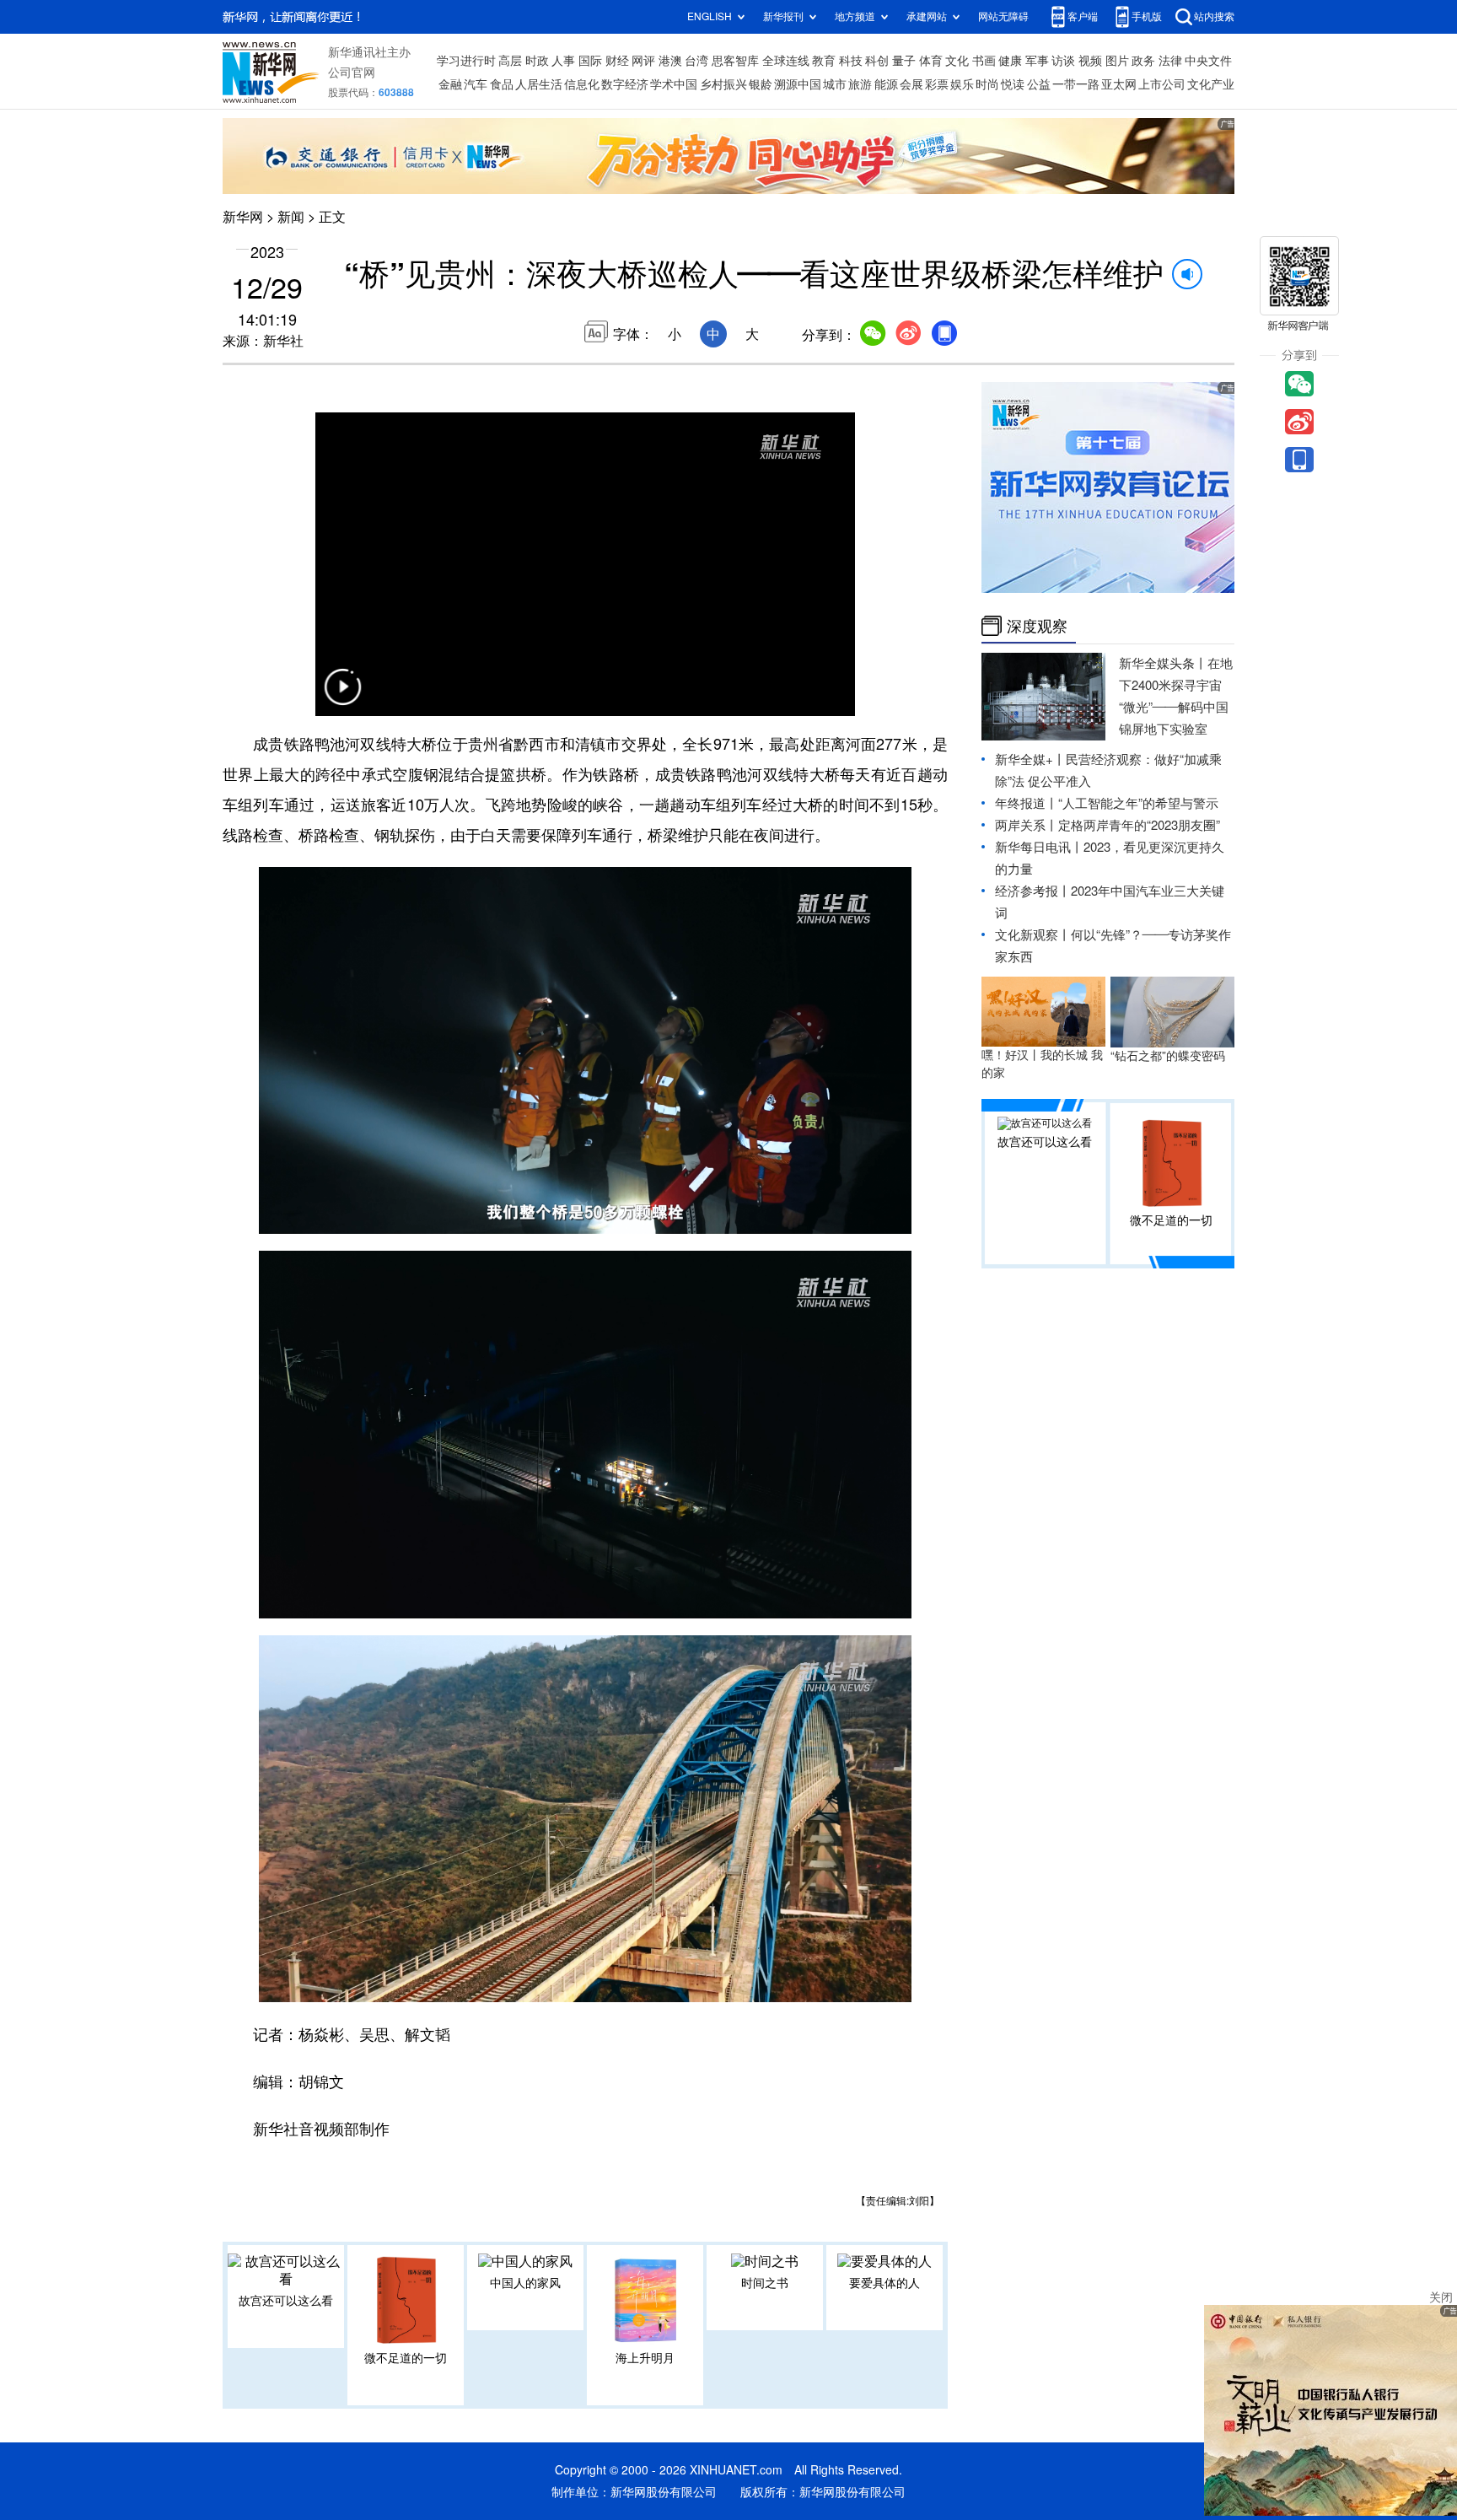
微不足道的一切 (406, 2358)
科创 (877, 61)
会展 (911, 84)
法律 (1170, 61)
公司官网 (352, 73)
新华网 (243, 217)
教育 (824, 61)
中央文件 (1208, 61)
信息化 (582, 84)
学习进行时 (466, 61)
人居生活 (539, 84)
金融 (450, 84)
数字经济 (625, 84)
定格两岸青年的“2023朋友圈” (1139, 825)
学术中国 (674, 84)
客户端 (1083, 16)
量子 (904, 61)
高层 (510, 61)
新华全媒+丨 (1030, 759)
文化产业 (1211, 84)
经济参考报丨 (1033, 891)
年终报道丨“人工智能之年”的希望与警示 (1107, 803)
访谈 (1063, 61)
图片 (1117, 61)
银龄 (761, 84)
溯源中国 (798, 84)
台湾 (696, 61)
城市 (835, 84)
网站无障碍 (1003, 16)
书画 (984, 61)
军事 (1037, 61)
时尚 (987, 84)
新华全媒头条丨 (1163, 663)
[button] (342, 697)
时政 (537, 61)
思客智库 (735, 61)
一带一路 (1076, 84)
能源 (886, 84)
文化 (957, 61)
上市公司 (1162, 84)
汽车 (476, 84)
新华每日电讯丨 (1039, 847)
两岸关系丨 (1027, 825)
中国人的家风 (525, 2283)
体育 (931, 61)
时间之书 (765, 2283)
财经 (617, 61)
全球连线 (786, 61)
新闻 (291, 217)
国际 (590, 61)
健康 (1010, 61)
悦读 (1013, 84)
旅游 (860, 84)
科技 (851, 61)
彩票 (937, 84)
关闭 (1441, 2297)
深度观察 (1037, 626)
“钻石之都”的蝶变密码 (1168, 1056)
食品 (502, 84)
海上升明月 (645, 2358)
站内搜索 (1214, 16)
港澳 (670, 61)
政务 (1143, 61)
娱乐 (962, 84)
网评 (643, 61)
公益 (1039, 84)
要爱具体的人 (884, 2283)
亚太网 (1119, 84)
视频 (1090, 61)
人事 (563, 61)
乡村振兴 (723, 84)
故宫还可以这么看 (286, 2301)
